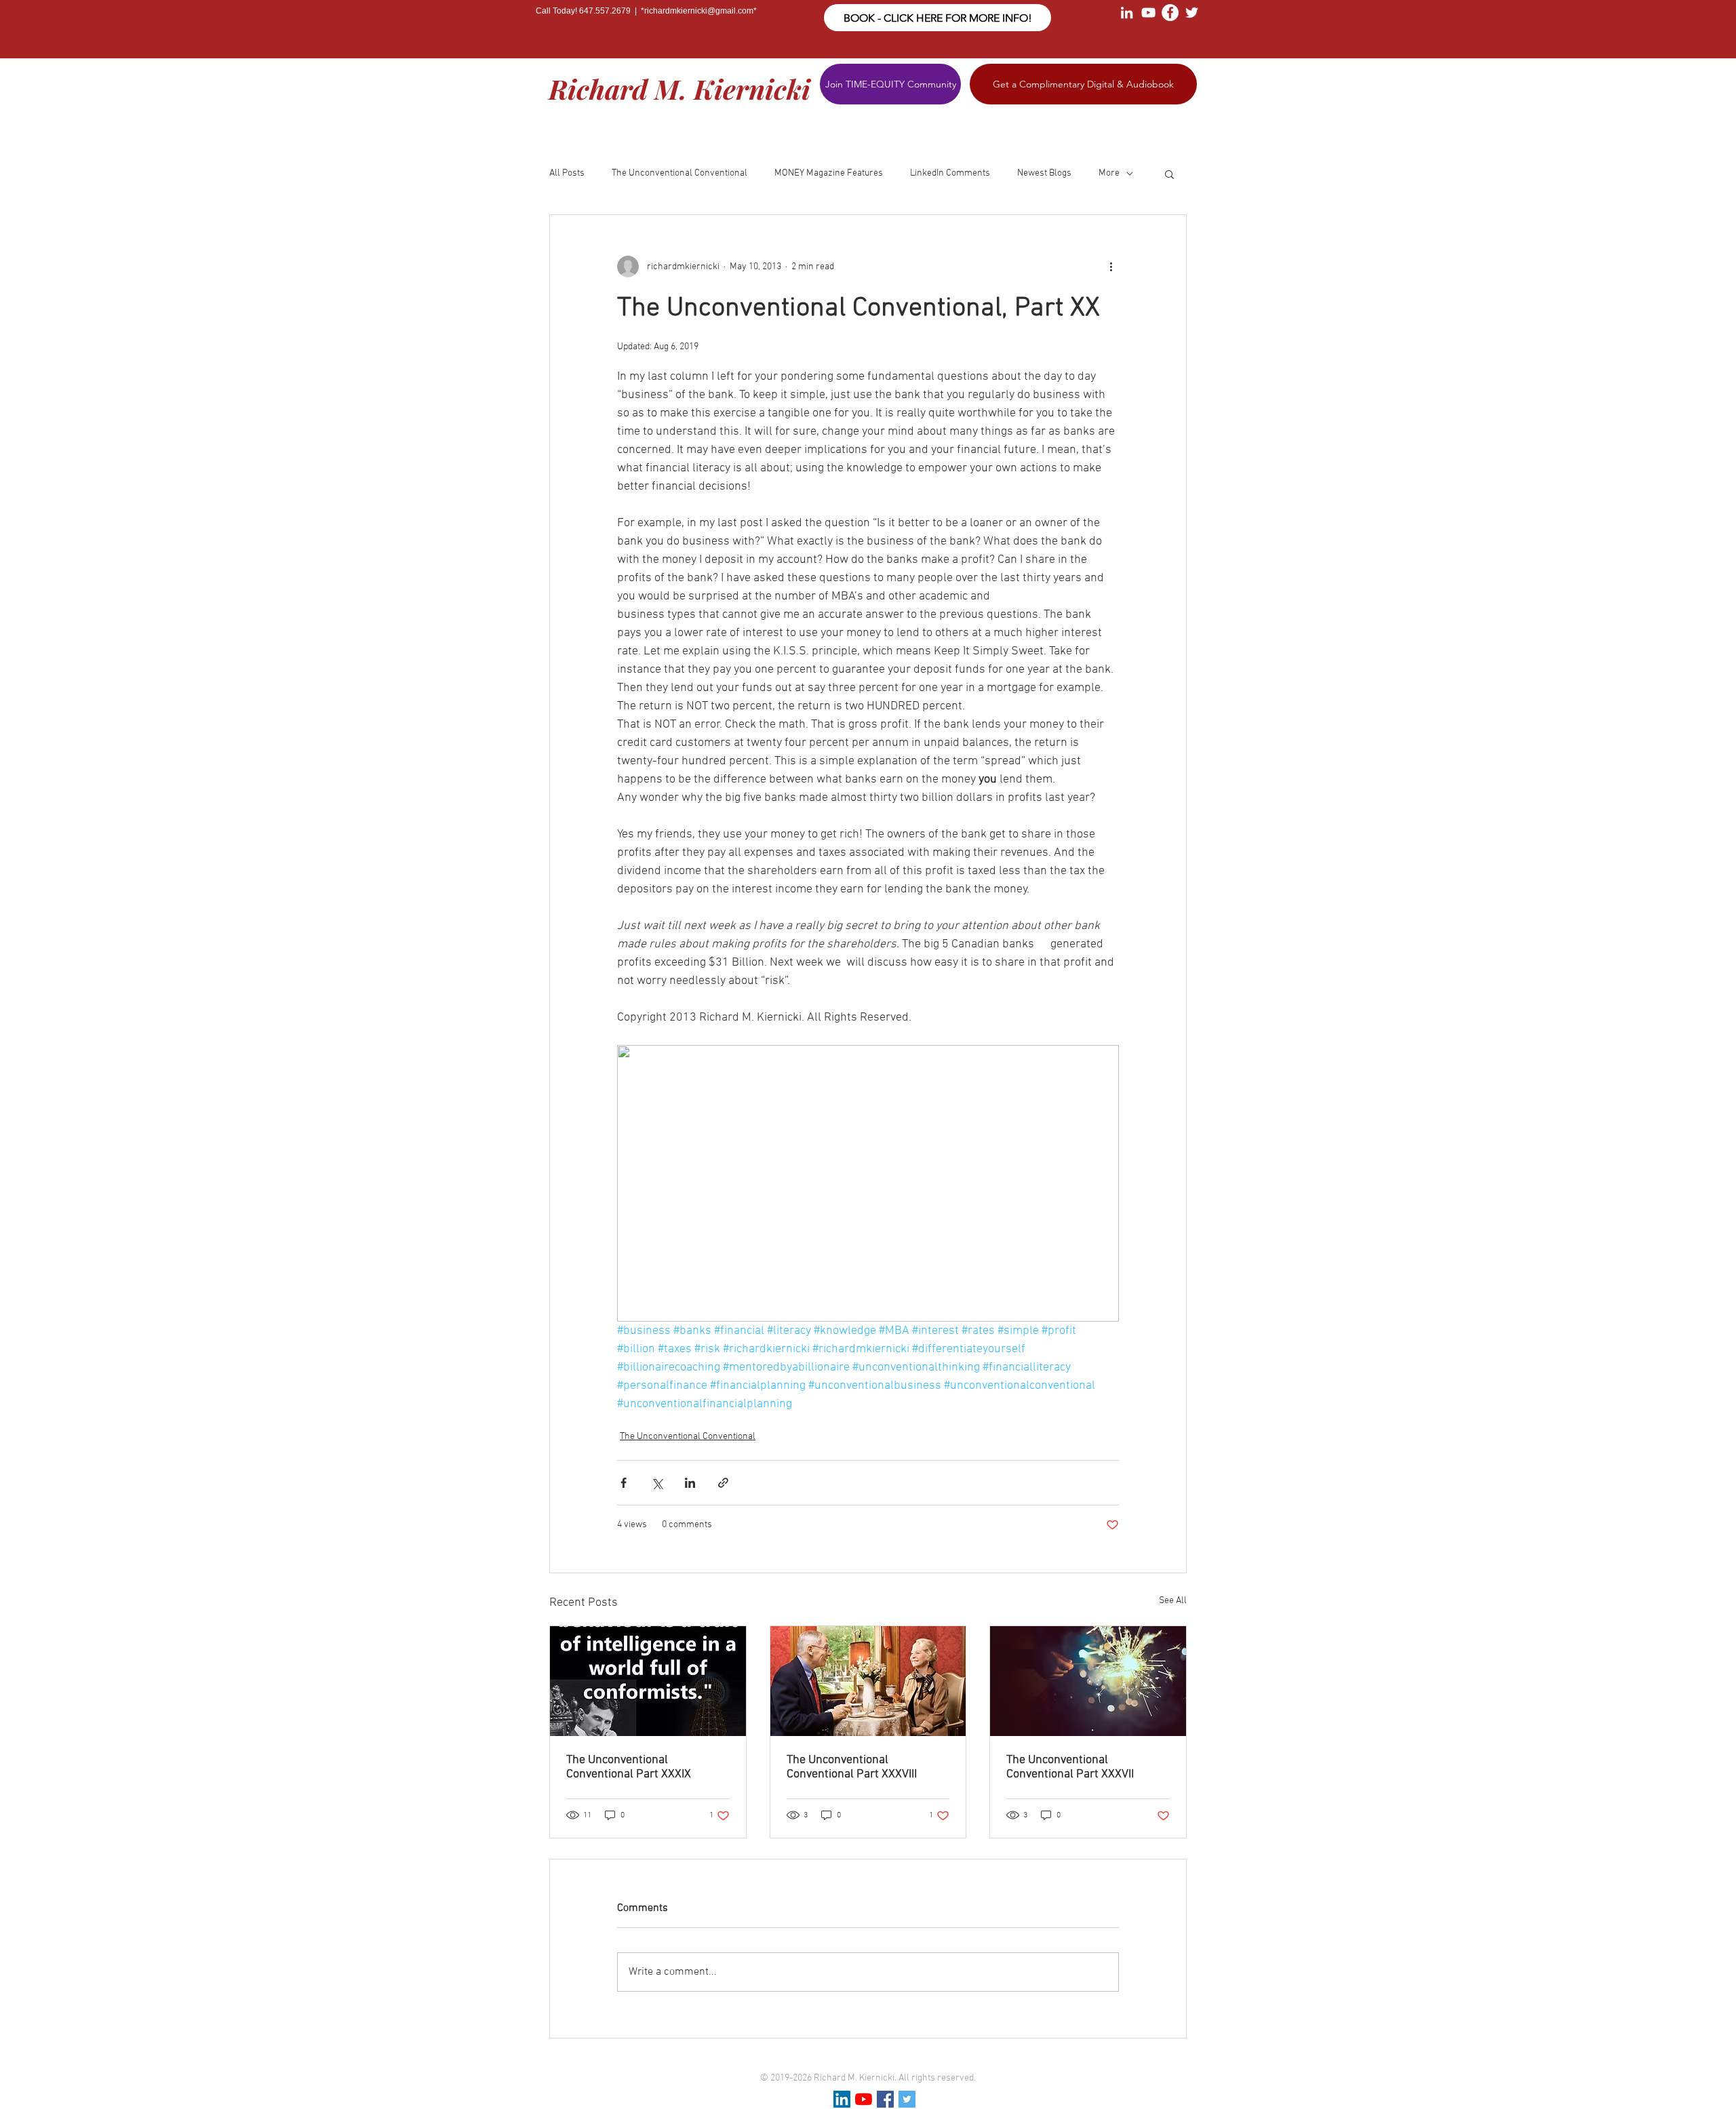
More (1109, 173)
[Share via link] (723, 1483)
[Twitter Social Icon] (907, 2099)
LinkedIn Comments (950, 173)
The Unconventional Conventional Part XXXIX (629, 1767)
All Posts (567, 173)
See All (1173, 1601)
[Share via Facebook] (624, 1483)
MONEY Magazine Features (829, 173)
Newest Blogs (1044, 173)
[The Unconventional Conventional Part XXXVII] (1088, 1681)
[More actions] (1111, 267)
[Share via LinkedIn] (690, 1483)
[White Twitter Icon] (1192, 13)
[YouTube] (864, 2099)
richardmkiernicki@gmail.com (699, 11)
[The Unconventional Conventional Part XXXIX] (648, 1681)
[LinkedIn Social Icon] (842, 2099)
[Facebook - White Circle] (1170, 13)
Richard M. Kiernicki (679, 88)
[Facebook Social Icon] (885, 2099)
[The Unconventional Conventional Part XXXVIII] (868, 1681)
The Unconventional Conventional (679, 173)
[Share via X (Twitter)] (657, 1483)
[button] (1169, 174)
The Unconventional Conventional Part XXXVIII (852, 1767)
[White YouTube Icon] (1148, 13)
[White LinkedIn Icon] (1127, 13)
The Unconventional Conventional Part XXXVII (1070, 1767)
